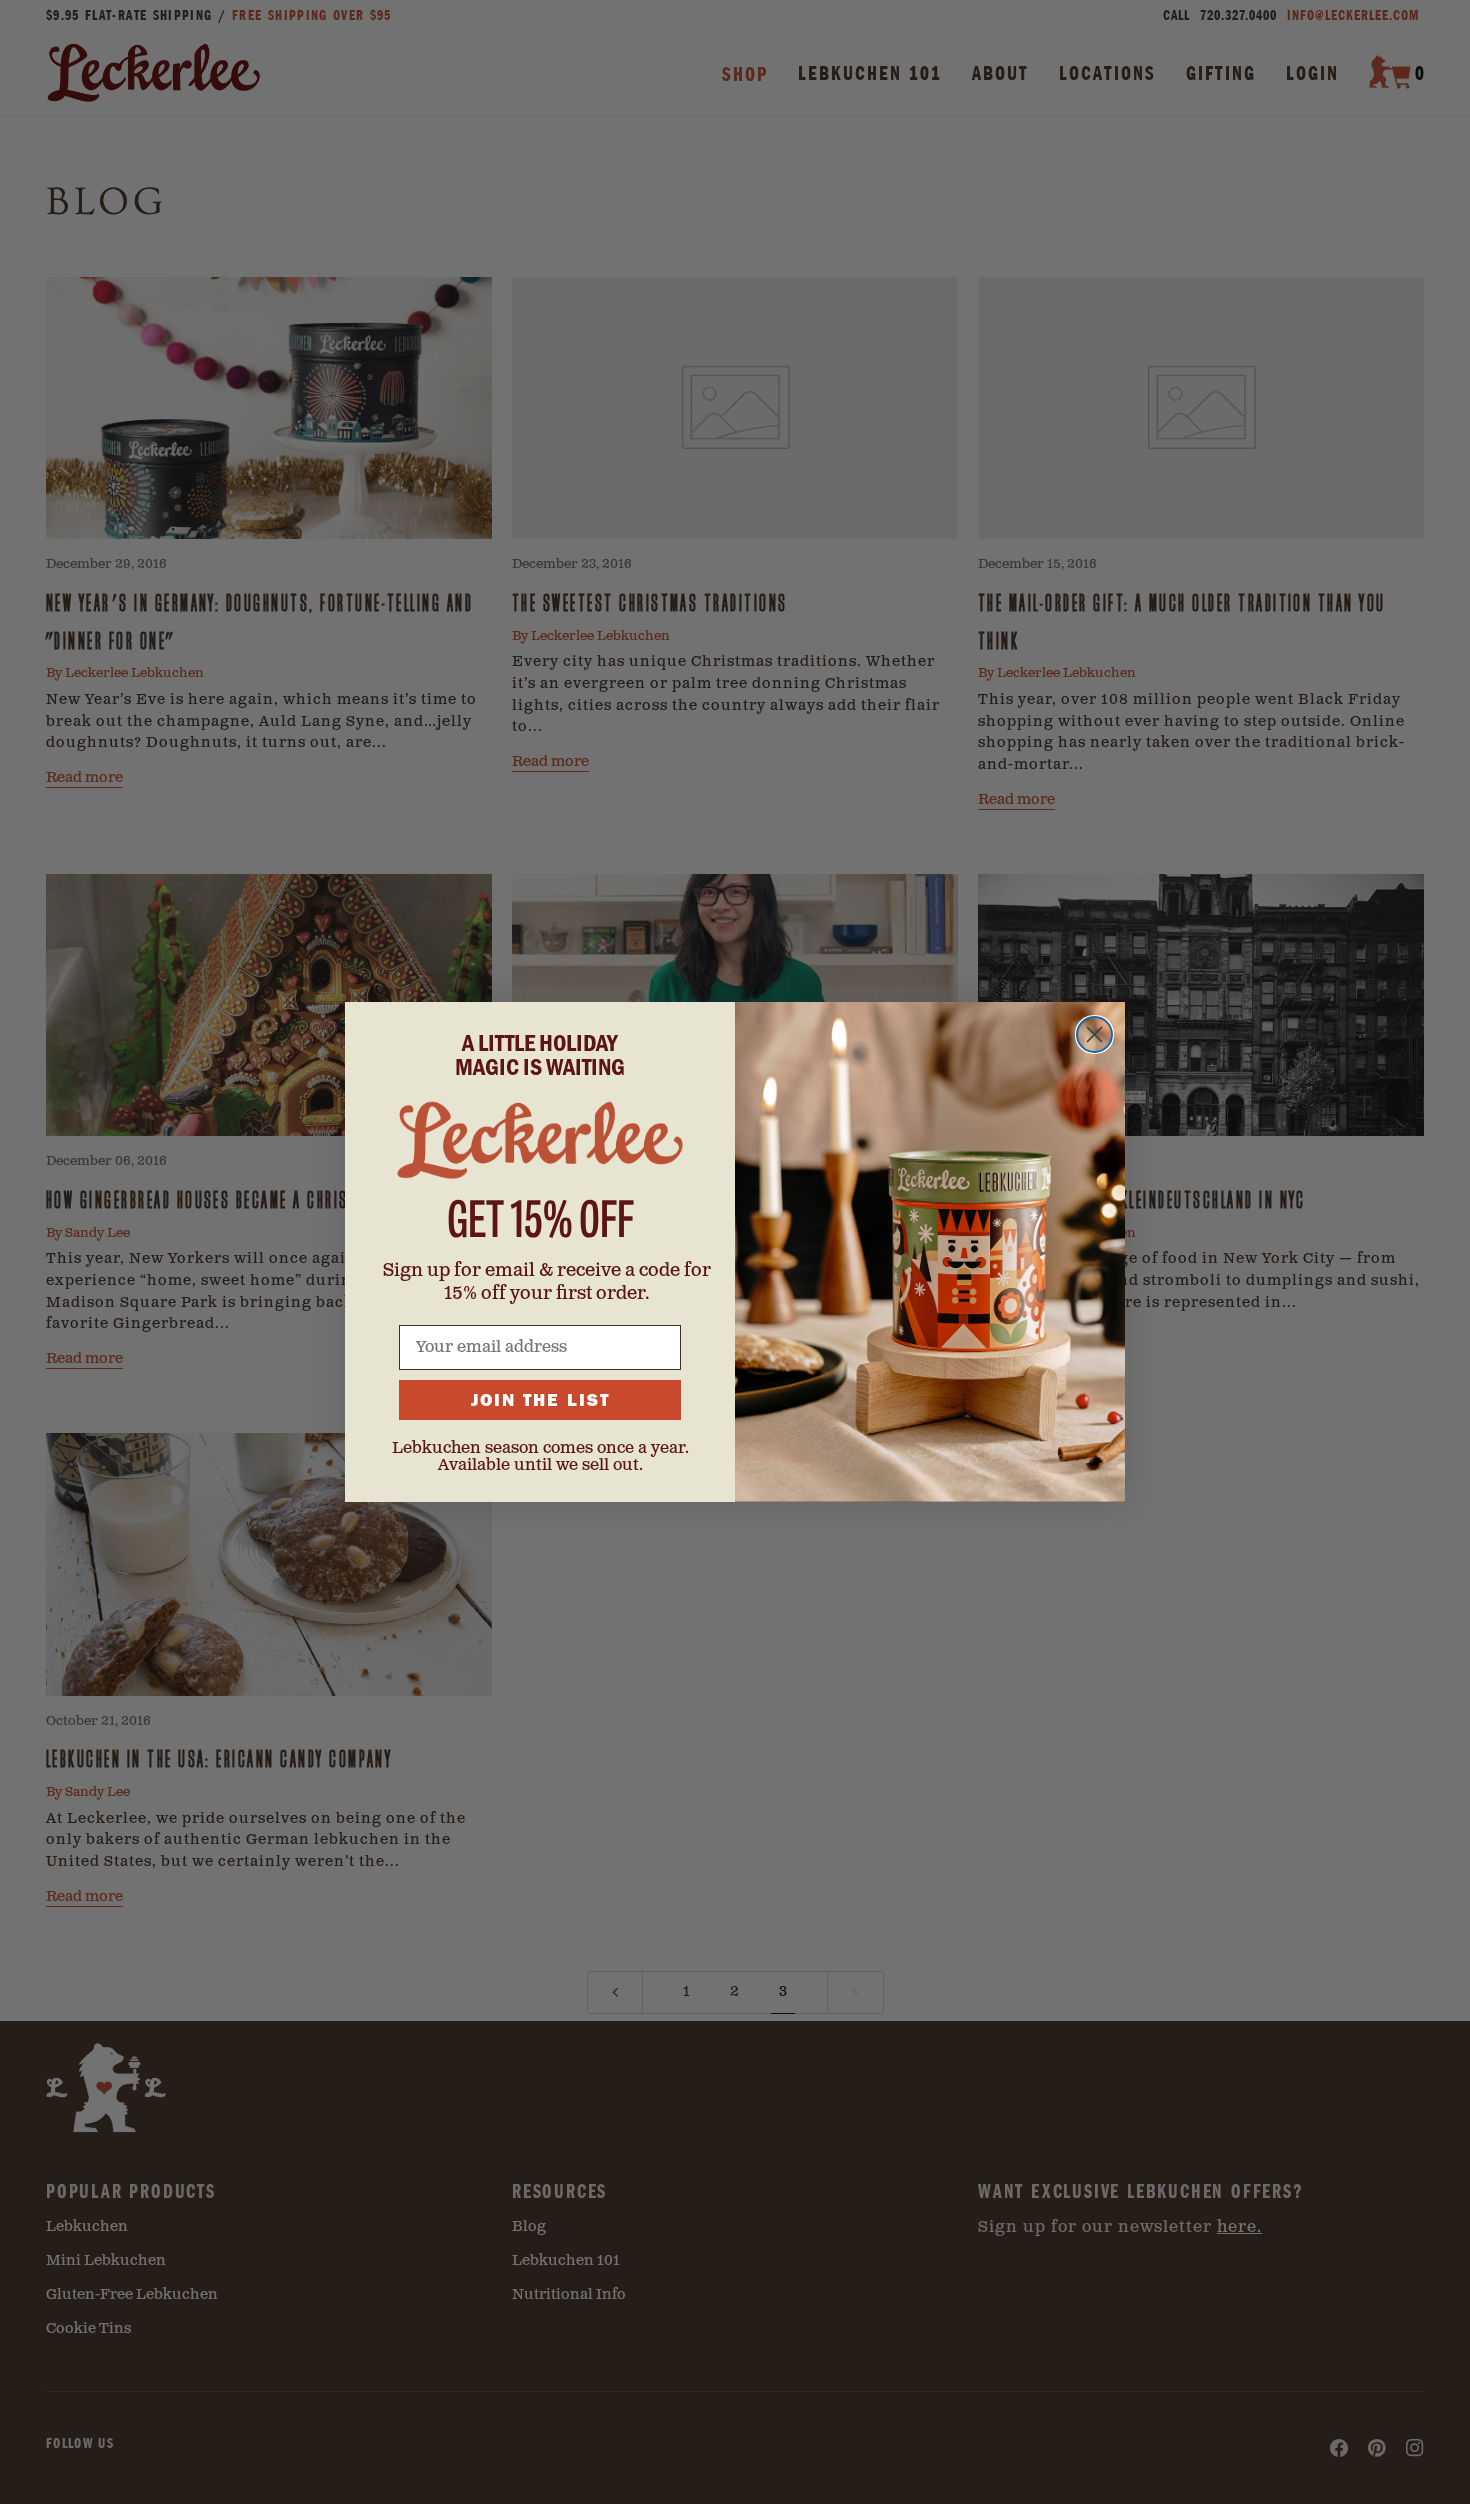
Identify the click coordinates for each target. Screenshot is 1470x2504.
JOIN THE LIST (540, 1399)
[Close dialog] (1094, 1034)
